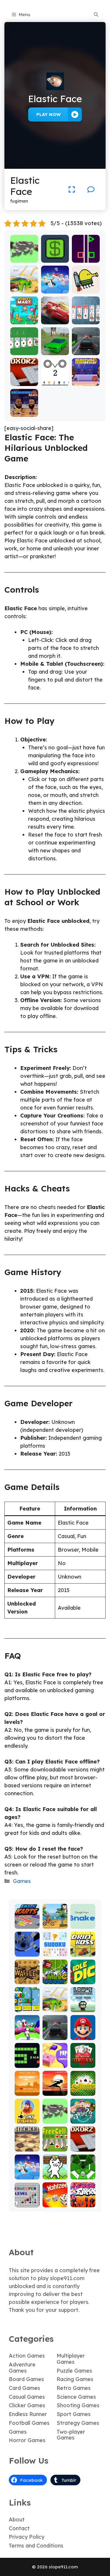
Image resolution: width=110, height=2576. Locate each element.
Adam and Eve (27, 2089)
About (17, 2519)
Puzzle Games (74, 2371)
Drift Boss (83, 1950)
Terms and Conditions (36, 2546)
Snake (27, 2064)
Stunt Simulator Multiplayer (55, 343)
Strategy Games (78, 2423)
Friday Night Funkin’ (83, 2198)
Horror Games (27, 2440)
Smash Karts (27, 1922)
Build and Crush (24, 256)
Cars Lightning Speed (55, 315)
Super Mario (83, 2033)
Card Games (24, 2388)
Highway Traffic (86, 348)
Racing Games (75, 2379)
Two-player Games (71, 2435)
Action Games (27, 2356)
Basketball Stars (24, 410)
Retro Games (74, 2388)
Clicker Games (27, 2405)
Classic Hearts (83, 2061)
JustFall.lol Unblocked (55, 284)
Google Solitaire (24, 348)
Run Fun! (27, 2036)
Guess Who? (83, 2117)
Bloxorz (24, 382)
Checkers (27, 2147)
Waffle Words (27, 1977)
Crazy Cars (24, 287)
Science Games (76, 2397)
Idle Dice (83, 1980)
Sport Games (74, 2414)
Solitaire (83, 2092)
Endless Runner (28, 2414)
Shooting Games (78, 2405)
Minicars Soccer (55, 1977)
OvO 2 (55, 382)
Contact (19, 2528)
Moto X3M (55, 1922)
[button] (96, 15)
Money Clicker (55, 256)
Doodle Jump (86, 287)
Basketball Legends (86, 379)
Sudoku (55, 1952)
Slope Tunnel (83, 2173)
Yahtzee (55, 2203)
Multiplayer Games (71, 2359)
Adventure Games (22, 2368)
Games (22, 1881)
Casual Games (27, 2397)
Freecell (55, 2147)
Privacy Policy (27, 2537)
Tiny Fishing (27, 2117)
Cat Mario (55, 2173)
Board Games (26, 2379)
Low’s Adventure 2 (83, 2003)
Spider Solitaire (86, 317)
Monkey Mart (24, 317)
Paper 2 (55, 2064)
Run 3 (27, 1952)
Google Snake (83, 1922)
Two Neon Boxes (86, 256)
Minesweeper (27, 2200)
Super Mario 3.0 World (27, 2003)
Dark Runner (55, 2089)
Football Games (29, 2423)
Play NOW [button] (49, 114)
